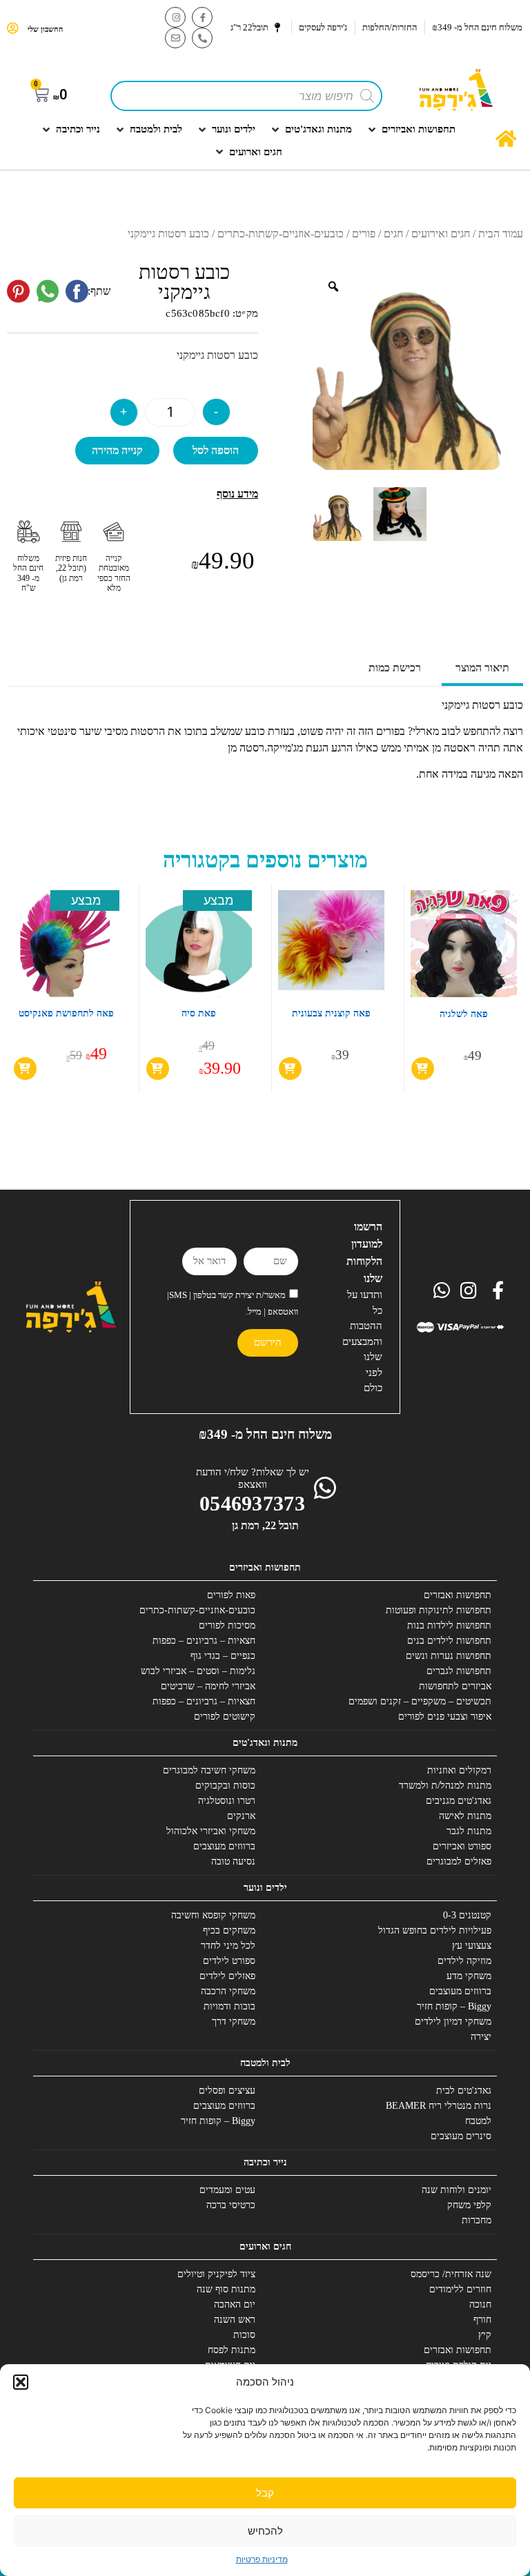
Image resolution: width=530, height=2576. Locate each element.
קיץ (485, 2335)
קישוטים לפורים (225, 1717)
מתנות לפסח (232, 2350)
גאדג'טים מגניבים (459, 1801)
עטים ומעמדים (227, 2190)
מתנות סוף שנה (226, 2289)
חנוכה (480, 2304)
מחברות (477, 2220)
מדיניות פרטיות (262, 2559)
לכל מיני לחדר (228, 1946)
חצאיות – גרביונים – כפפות (204, 1641)
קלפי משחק (469, 2205)
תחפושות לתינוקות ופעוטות (439, 1610)
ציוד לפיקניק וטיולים (216, 2274)
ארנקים (241, 1816)
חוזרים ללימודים (460, 2289)
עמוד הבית (501, 234)
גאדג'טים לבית (464, 2091)
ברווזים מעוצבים (224, 1846)
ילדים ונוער (265, 1888)
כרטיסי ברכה (231, 2205)
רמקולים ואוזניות (459, 1770)
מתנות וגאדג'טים (265, 1743)
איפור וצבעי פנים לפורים (445, 1717)
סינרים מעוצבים (461, 2136)
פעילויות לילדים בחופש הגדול (435, 1930)
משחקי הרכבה (228, 1991)
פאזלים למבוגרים (459, 1861)
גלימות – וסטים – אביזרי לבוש (198, 1671)
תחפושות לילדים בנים (449, 1641)
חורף (482, 2320)
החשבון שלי (45, 29)
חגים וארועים (265, 2246)
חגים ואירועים (441, 234)
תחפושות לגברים (459, 1671)
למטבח (478, 2121)
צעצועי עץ (472, 1946)
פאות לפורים (231, 1595)
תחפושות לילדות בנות (449, 1625)
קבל (265, 2493)
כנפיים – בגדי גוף (223, 1656)
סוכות (244, 2335)
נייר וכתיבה (265, 2162)
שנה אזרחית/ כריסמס (451, 2274)
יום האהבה (235, 2304)
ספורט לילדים (229, 1961)
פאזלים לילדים (227, 1976)
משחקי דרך (234, 2022)
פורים (364, 234)
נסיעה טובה (233, 1861)
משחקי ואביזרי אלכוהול (211, 1831)
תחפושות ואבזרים (458, 1595)
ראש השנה (235, 2320)
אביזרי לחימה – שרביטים (208, 1686)
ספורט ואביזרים (462, 1846)
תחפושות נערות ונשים (449, 1656)
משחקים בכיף (229, 1930)
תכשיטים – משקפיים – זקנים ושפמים (420, 1701)
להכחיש (265, 2531)
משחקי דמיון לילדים (453, 2022)
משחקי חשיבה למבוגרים (209, 1770)
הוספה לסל (216, 450)
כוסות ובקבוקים (225, 1786)
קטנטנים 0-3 (467, 1915)
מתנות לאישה (465, 1816)
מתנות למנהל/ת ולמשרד (445, 1786)
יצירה (481, 2037)
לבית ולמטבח (265, 2063)
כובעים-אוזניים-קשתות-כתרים (281, 234)
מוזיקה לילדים (464, 1961)
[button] (21, 2382)
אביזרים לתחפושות (455, 1686)
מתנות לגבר (469, 1831)
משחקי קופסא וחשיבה (213, 1915)
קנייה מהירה (117, 450)
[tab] (482, 669)
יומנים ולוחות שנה (457, 2190)
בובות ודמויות (229, 2006)
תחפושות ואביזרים (265, 1567)
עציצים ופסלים (227, 2091)
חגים (393, 234)
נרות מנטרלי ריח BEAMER (439, 2106)
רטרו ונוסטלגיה (227, 1801)
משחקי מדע (469, 1976)
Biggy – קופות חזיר (454, 2006)
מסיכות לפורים (227, 1625)
